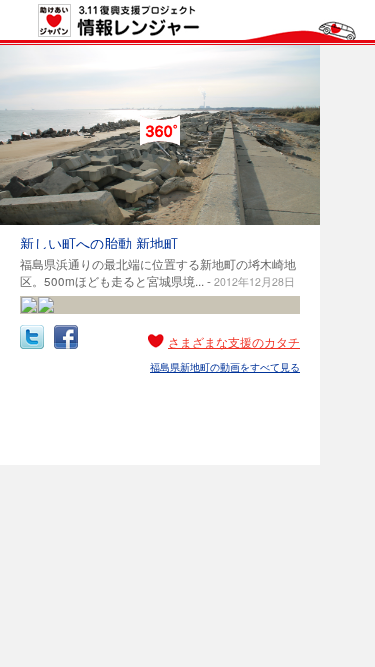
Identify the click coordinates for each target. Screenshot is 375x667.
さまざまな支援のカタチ (234, 342)
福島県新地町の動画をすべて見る (225, 367)
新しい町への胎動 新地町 (99, 243)
